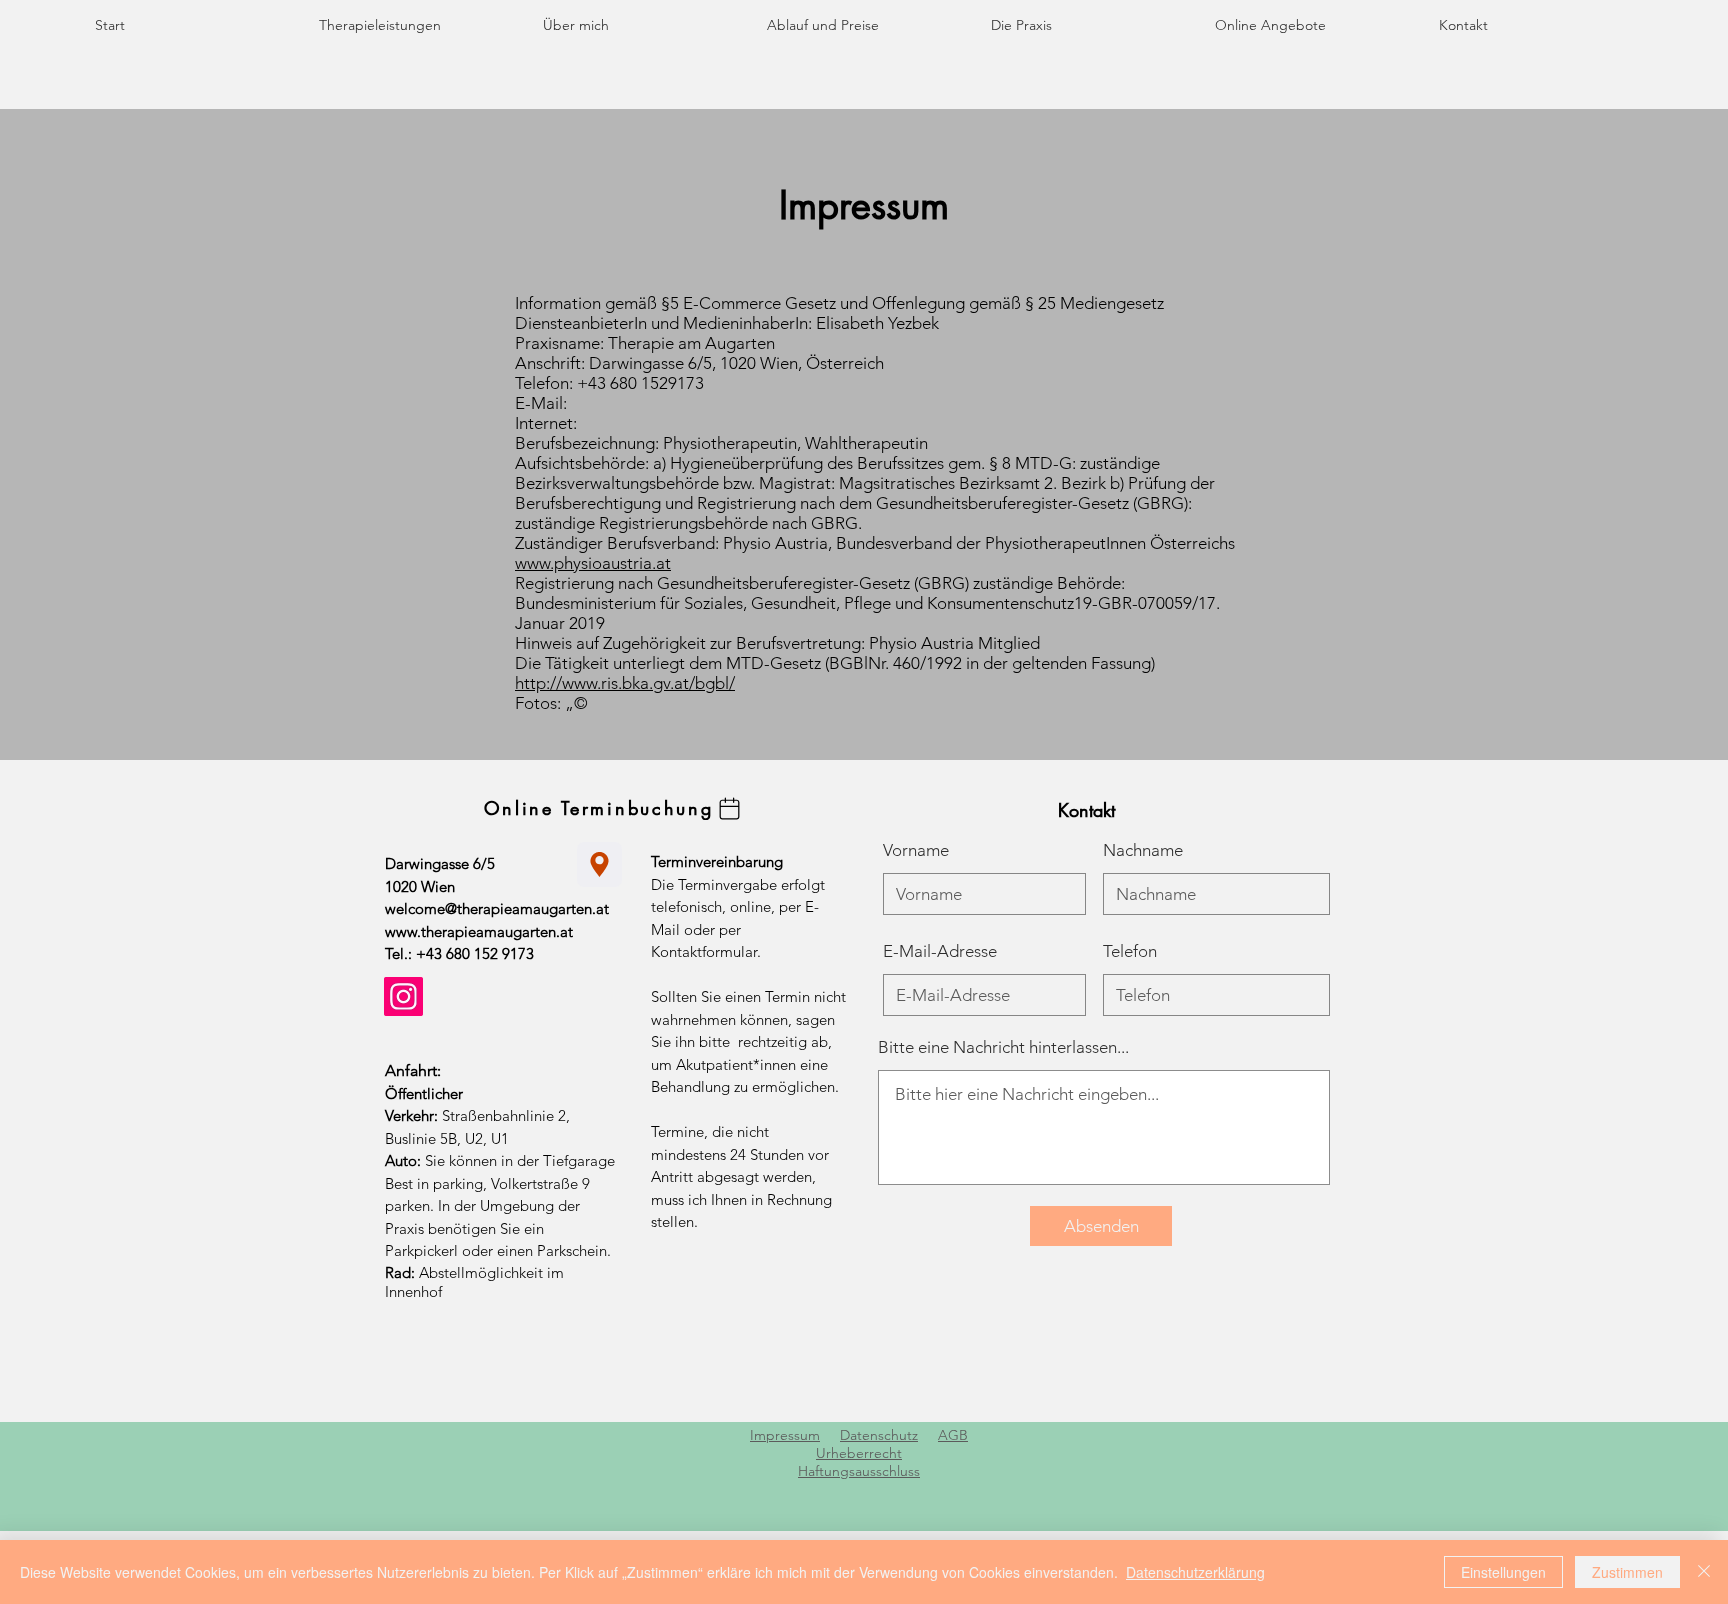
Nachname (1143, 850)
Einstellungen (1503, 1572)
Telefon (1130, 951)
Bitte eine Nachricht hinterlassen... (1003, 1047)
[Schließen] (1704, 1572)
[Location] (599, 864)
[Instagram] (403, 996)
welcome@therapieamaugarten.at (497, 908)
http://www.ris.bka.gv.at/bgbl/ (625, 683)
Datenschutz (879, 1435)
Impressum (785, 1435)
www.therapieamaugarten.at (479, 931)
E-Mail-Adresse (940, 951)
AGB (953, 1435)
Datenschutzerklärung (1195, 1572)
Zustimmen (1627, 1572)
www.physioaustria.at (593, 563)
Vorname (916, 850)
